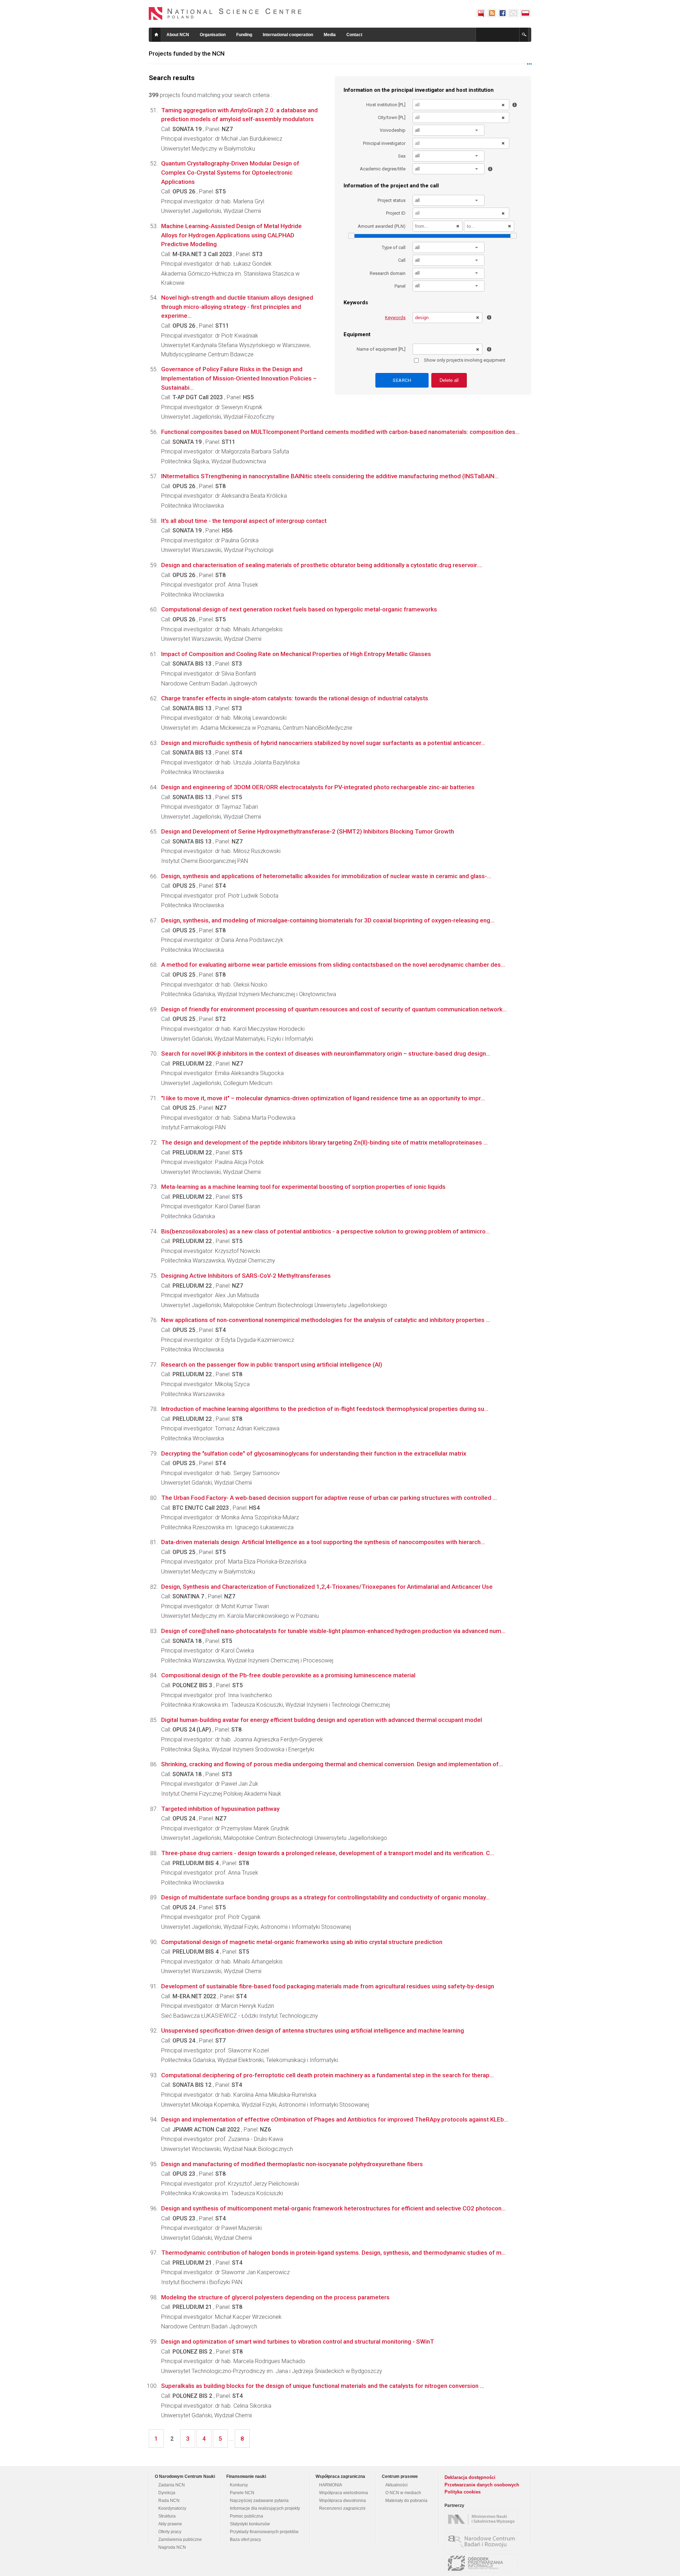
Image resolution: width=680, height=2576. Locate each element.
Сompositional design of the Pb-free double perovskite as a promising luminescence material (288, 1675)
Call (402, 260)
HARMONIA (331, 2485)
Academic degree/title (383, 169)
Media (330, 35)
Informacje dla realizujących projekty (265, 2508)
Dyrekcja (167, 2493)
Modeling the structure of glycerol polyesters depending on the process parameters (275, 2297)
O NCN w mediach (403, 2493)
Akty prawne (170, 2524)
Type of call (394, 247)
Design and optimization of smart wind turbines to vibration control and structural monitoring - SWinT (298, 2341)
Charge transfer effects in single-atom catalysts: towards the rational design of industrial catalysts (295, 698)
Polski (526, 13)
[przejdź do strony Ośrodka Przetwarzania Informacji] (483, 2563)
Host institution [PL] (386, 105)
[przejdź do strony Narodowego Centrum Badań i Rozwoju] (483, 2541)
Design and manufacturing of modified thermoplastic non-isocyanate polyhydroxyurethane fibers (292, 2164)
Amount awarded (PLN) (382, 226)
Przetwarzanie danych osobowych (482, 2485)
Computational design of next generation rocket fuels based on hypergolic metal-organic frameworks (299, 609)
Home (156, 35)
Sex (402, 156)
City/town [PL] (392, 117)
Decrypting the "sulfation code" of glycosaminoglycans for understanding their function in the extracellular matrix (314, 1453)
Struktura (167, 2516)
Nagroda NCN (172, 2547)
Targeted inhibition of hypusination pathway (220, 1809)
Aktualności (396, 2485)
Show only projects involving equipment (465, 360)
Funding (244, 35)
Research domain (388, 273)
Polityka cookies (463, 2492)
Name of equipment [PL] (381, 349)
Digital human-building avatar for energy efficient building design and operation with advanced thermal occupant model (322, 1720)
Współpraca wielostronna (344, 2493)
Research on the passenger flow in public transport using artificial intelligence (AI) (272, 1365)
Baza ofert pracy (245, 2540)
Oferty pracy (170, 2532)
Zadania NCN (172, 2485)
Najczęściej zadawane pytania (259, 2501)
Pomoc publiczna (246, 2516)
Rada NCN (169, 2501)
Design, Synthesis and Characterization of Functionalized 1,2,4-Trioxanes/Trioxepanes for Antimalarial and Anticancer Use (327, 1587)
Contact (354, 35)
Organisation (213, 35)
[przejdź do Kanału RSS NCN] (492, 13)
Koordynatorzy (172, 2508)
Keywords (395, 318)
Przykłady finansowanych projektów (264, 2532)
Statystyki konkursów (250, 2524)
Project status (392, 200)
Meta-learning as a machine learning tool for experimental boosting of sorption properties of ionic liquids (303, 1187)
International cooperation (288, 35)
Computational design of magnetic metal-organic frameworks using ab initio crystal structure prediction (302, 1942)
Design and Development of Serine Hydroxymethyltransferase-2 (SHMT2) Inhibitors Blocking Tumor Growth (308, 831)
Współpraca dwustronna (342, 2501)
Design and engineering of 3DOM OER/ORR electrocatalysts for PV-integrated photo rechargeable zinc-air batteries (318, 787)
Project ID (396, 213)
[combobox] (449, 130)
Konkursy (239, 2485)
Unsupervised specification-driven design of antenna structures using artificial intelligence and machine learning (313, 2030)
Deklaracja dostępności (470, 2477)
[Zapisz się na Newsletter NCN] (513, 13)
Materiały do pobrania (406, 2501)
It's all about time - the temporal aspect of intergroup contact (244, 521)
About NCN (178, 35)
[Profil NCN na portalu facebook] (502, 13)
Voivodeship (393, 130)
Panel (400, 286)
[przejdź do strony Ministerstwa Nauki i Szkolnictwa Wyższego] (483, 2519)
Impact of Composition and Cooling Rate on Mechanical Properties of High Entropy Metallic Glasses (296, 654)
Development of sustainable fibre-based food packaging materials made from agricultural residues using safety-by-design (328, 1986)
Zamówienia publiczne (180, 2540)
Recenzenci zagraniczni (342, 2508)
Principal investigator (384, 143)
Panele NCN (242, 2493)
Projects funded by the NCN (187, 53)
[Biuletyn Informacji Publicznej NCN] (481, 13)
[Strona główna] (225, 13)
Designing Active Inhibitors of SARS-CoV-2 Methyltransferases (246, 1276)
